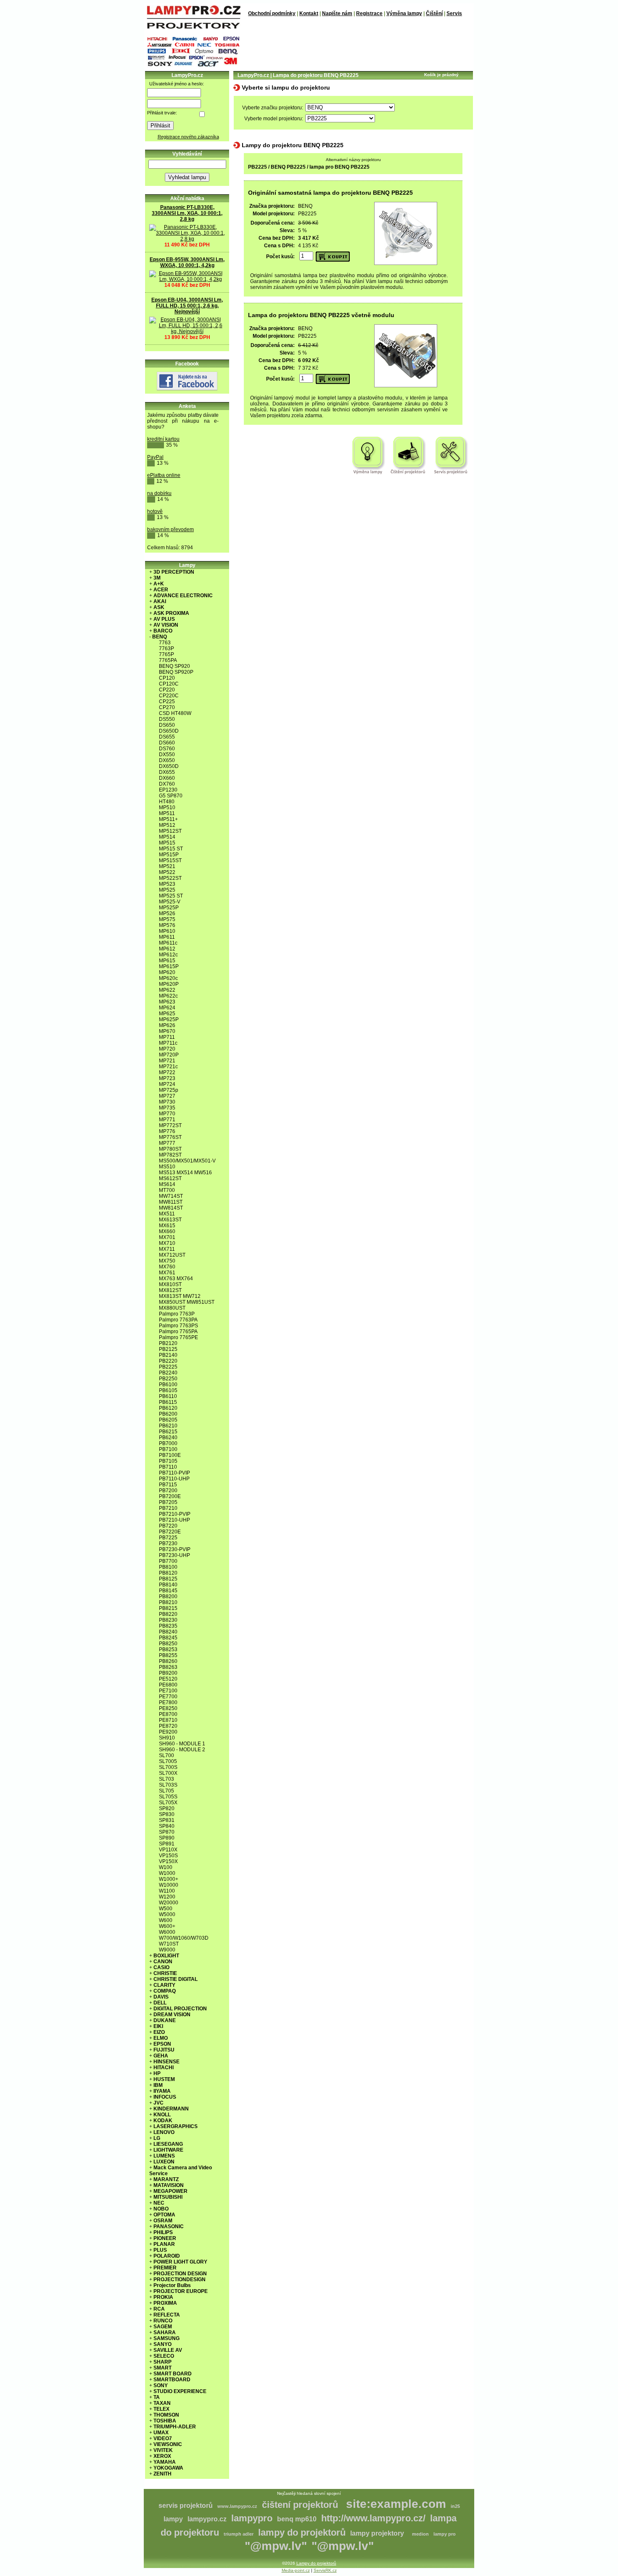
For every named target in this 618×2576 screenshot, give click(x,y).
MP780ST (170, 1149)
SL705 (166, 1791)
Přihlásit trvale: (162, 113)
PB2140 (168, 1355)
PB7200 (168, 1491)
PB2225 (168, 1367)
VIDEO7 (163, 2438)
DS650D (169, 731)
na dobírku (159, 493)
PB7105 (168, 1461)
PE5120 (168, 1679)
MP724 (167, 1084)
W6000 (167, 1932)
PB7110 (168, 1467)
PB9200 (168, 1673)
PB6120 (168, 1408)
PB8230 (168, 1620)
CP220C (169, 696)
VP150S (168, 1856)
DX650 (167, 760)
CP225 (167, 702)
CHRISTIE (165, 1973)
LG (157, 2138)
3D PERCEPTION (174, 572)
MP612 (167, 949)
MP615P (169, 966)
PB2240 (168, 1373)
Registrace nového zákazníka (188, 137)
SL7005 (168, 1761)
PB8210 (168, 1602)
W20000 (169, 1903)
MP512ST (170, 831)
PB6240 (168, 1438)
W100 (166, 1867)
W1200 (167, 1897)
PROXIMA (165, 2303)
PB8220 (168, 1614)
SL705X (168, 1803)
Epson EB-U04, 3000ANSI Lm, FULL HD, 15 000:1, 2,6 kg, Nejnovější (187, 306)
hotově (155, 511)
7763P (166, 649)
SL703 (166, 1779)
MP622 (167, 990)
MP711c (168, 1043)
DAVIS (161, 1997)
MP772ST (170, 1125)
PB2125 (168, 1349)
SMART (162, 2368)
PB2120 (168, 1343)
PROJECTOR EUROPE (181, 2291)
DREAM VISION (172, 2015)
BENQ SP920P (176, 672)
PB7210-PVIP (175, 1514)
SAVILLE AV (168, 2350)
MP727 (167, 1096)
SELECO (164, 2356)
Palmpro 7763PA (178, 1320)
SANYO (162, 2344)
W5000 (167, 1914)
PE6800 (168, 1685)
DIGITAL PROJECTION (180, 2009)
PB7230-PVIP (175, 1549)
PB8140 (168, 1585)
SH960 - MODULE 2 (182, 1750)
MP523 (167, 884)
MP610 (167, 931)
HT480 (167, 802)
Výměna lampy (404, 13)
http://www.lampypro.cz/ (373, 2518)
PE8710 (168, 1720)
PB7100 (168, 1449)
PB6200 (168, 1414)
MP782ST (170, 1155)
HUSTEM (164, 2079)
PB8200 (168, 1596)
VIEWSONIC (168, 2444)
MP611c (168, 943)
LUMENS (164, 2156)
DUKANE (165, 2020)
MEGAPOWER (170, 2191)
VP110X (168, 1850)
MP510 (167, 807)
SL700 (166, 1755)
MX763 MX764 (176, 1279)
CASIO (161, 1967)
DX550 (167, 755)
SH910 (167, 1738)
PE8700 (168, 1714)
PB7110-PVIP (174, 1473)
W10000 (169, 1885)
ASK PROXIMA (171, 613)
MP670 (167, 1031)
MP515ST (170, 860)
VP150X (168, 1861)
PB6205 (168, 1420)
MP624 (167, 1008)
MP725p (169, 1090)
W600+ (167, 1926)
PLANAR (164, 2244)
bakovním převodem (170, 529)
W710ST (169, 1944)
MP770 (167, 1114)
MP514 (167, 837)
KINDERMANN (171, 2109)
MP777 (167, 1143)
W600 (166, 1920)
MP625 (167, 1014)
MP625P (169, 1019)
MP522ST (170, 878)
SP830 (167, 1814)
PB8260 (168, 1661)
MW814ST (171, 1208)
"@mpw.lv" (276, 2546)
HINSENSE (166, 2062)
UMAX (161, 2433)
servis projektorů (186, 2506)
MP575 (167, 919)
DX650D (169, 766)
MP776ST (170, 1137)
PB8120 (168, 1573)
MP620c (168, 978)
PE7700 (168, 1697)
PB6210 (168, 1426)
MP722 (167, 1072)
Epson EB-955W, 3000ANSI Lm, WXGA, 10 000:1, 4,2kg (187, 262)
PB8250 (168, 1644)
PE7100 (168, 1691)
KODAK (163, 2121)
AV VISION (166, 625)
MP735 (167, 1108)
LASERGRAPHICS (176, 2126)
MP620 (167, 972)
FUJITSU (164, 2050)
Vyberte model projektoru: (274, 119)
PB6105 (168, 1390)
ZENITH (162, 2474)
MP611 (167, 937)
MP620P (169, 984)
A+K (159, 584)
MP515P (169, 855)
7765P (166, 654)
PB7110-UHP (174, 1479)
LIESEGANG (168, 2144)
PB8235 (168, 1626)
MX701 (167, 1237)
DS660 (167, 743)
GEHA (161, 2056)
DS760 (167, 749)
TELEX (161, 2409)
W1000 (167, 1873)
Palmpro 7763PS (178, 1326)
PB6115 (168, 1402)
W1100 (167, 1891)
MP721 (167, 1061)
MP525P (169, 908)
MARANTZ (166, 2179)
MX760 (167, 1267)
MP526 (167, 913)
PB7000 (168, 1443)
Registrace (369, 13)
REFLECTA (167, 2315)
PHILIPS (163, 2232)
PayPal (155, 457)
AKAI (160, 601)
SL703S (168, 1785)
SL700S (168, 1767)
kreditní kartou (163, 439)
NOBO (161, 2209)
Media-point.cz (296, 2570)
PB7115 (168, 1485)
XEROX (162, 2456)
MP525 (167, 890)
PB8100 (168, 1567)
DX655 (167, 772)
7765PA (168, 660)
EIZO (159, 2032)
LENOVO (164, 2132)
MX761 (167, 1273)
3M (157, 578)
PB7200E (170, 1496)
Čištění (434, 13)
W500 (166, 1909)
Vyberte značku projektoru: (273, 108)
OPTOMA (164, 2215)
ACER (161, 590)
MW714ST (171, 1196)
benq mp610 (297, 2519)
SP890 (167, 1838)
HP (157, 2073)
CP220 (167, 690)
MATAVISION (169, 2185)
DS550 (167, 719)
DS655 (167, 737)
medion (420, 2534)
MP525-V (170, 902)
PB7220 (168, 1526)
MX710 (167, 1243)
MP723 (167, 1078)
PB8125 (168, 1579)
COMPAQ (165, 1991)
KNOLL (162, 2115)
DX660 (167, 778)
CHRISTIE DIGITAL (176, 1979)
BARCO (163, 631)
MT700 (167, 1190)
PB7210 (168, 1508)
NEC (159, 2203)
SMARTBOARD (172, 2380)
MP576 (167, 925)
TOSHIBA (165, 2421)
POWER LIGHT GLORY (180, 2262)
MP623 (167, 1002)
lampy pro (445, 2534)
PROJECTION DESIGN (180, 2274)
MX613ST (170, 1220)
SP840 (167, 1826)
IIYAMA (162, 2091)
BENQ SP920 (174, 666)
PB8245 (168, 1638)
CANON (163, 1962)
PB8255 (168, 1655)
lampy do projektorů (302, 2532)
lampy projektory (377, 2533)
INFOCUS (165, 2097)
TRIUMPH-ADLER (175, 2427)
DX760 (167, 784)
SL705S (168, 1797)
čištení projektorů (300, 2505)
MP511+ (168, 819)
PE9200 (168, 1732)
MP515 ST (171, 849)
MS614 (167, 1184)
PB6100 (168, 1385)
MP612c (168, 955)
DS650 (167, 725)
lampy (173, 2519)
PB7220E (170, 1532)
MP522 (167, 872)
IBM (158, 2085)
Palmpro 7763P (177, 1314)
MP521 (167, 866)
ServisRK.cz (325, 2570)
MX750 (167, 1261)
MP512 (167, 825)
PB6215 (168, 1432)
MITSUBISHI (168, 2197)
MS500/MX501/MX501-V (187, 1161)
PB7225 (168, 1538)
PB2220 (168, 1361)
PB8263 (168, 1667)
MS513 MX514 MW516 (185, 1173)
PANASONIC (169, 2227)
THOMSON (166, 2415)
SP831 (167, 1820)
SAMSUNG (166, 2338)
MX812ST (170, 1290)
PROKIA (163, 2297)
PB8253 (168, 1649)
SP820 (167, 1808)
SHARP (162, 2362)
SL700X (168, 1773)
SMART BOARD (173, 2374)
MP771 (167, 1120)
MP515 (167, 843)
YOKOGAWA (168, 2468)
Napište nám (337, 13)
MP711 (167, 1037)
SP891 (167, 1844)
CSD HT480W (175, 713)
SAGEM (163, 2327)
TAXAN (162, 2403)
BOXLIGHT (166, 1956)
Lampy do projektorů (316, 2563)
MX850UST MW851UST (187, 1302)
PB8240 (168, 1632)
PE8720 (168, 1726)
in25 (455, 2506)
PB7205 (168, 1502)
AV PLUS (164, 619)
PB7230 (168, 1543)
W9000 (167, 1950)
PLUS (160, 2250)
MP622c (168, 996)
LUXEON (164, 2162)
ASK (159, 607)
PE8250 (168, 1708)
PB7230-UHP (174, 1555)
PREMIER (165, 2268)
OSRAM (163, 2221)
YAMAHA (165, 2462)
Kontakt (309, 13)
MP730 (167, 1102)
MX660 (167, 1231)
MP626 (167, 1025)
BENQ (160, 637)
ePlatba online (164, 475)
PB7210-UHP (174, 1520)
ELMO (161, 2038)
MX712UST (172, 1255)
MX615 (167, 1226)
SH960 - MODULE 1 (182, 1744)
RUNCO (163, 2321)
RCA (159, 2309)
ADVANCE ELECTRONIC (183, 596)
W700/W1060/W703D (184, 1938)
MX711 (167, 1249)
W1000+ (169, 1879)
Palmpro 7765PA (178, 1332)
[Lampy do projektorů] (193, 27)
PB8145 (168, 1591)
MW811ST (171, 1202)
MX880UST (172, 1308)
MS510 (167, 1167)
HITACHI (164, 2068)
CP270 (167, 707)
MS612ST (170, 1178)
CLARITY (164, 1985)
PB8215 (168, 1608)
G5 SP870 (171, 796)
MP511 (167, 813)
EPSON (162, 2044)
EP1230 (168, 790)
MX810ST (170, 1284)
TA (157, 2397)
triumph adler (239, 2534)
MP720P (169, 1055)
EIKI (158, 2026)
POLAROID (167, 2256)
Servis (454, 13)
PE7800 (168, 1702)
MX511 (167, 1214)
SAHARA (165, 2332)
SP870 (167, 1832)
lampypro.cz (207, 2519)
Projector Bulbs (172, 2285)
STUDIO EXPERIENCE (180, 2391)
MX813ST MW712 (180, 1296)
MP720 (167, 1049)
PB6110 (168, 1396)
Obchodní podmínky (272, 13)
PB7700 (168, 1561)
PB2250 (168, 1379)
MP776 (167, 1131)
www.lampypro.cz (237, 2506)
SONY (161, 2385)
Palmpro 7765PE (178, 1337)
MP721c (168, 1067)
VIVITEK (163, 2450)
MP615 (167, 961)
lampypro (252, 2518)
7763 (165, 643)
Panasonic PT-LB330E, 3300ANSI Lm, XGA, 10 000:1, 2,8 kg (187, 213)
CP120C (169, 684)
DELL (160, 2003)
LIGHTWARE (168, 2150)
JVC (158, 2103)
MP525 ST (171, 896)
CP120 (167, 678)
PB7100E (170, 1455)
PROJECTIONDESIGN (180, 2279)
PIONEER (165, 2238)
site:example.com (396, 2504)
